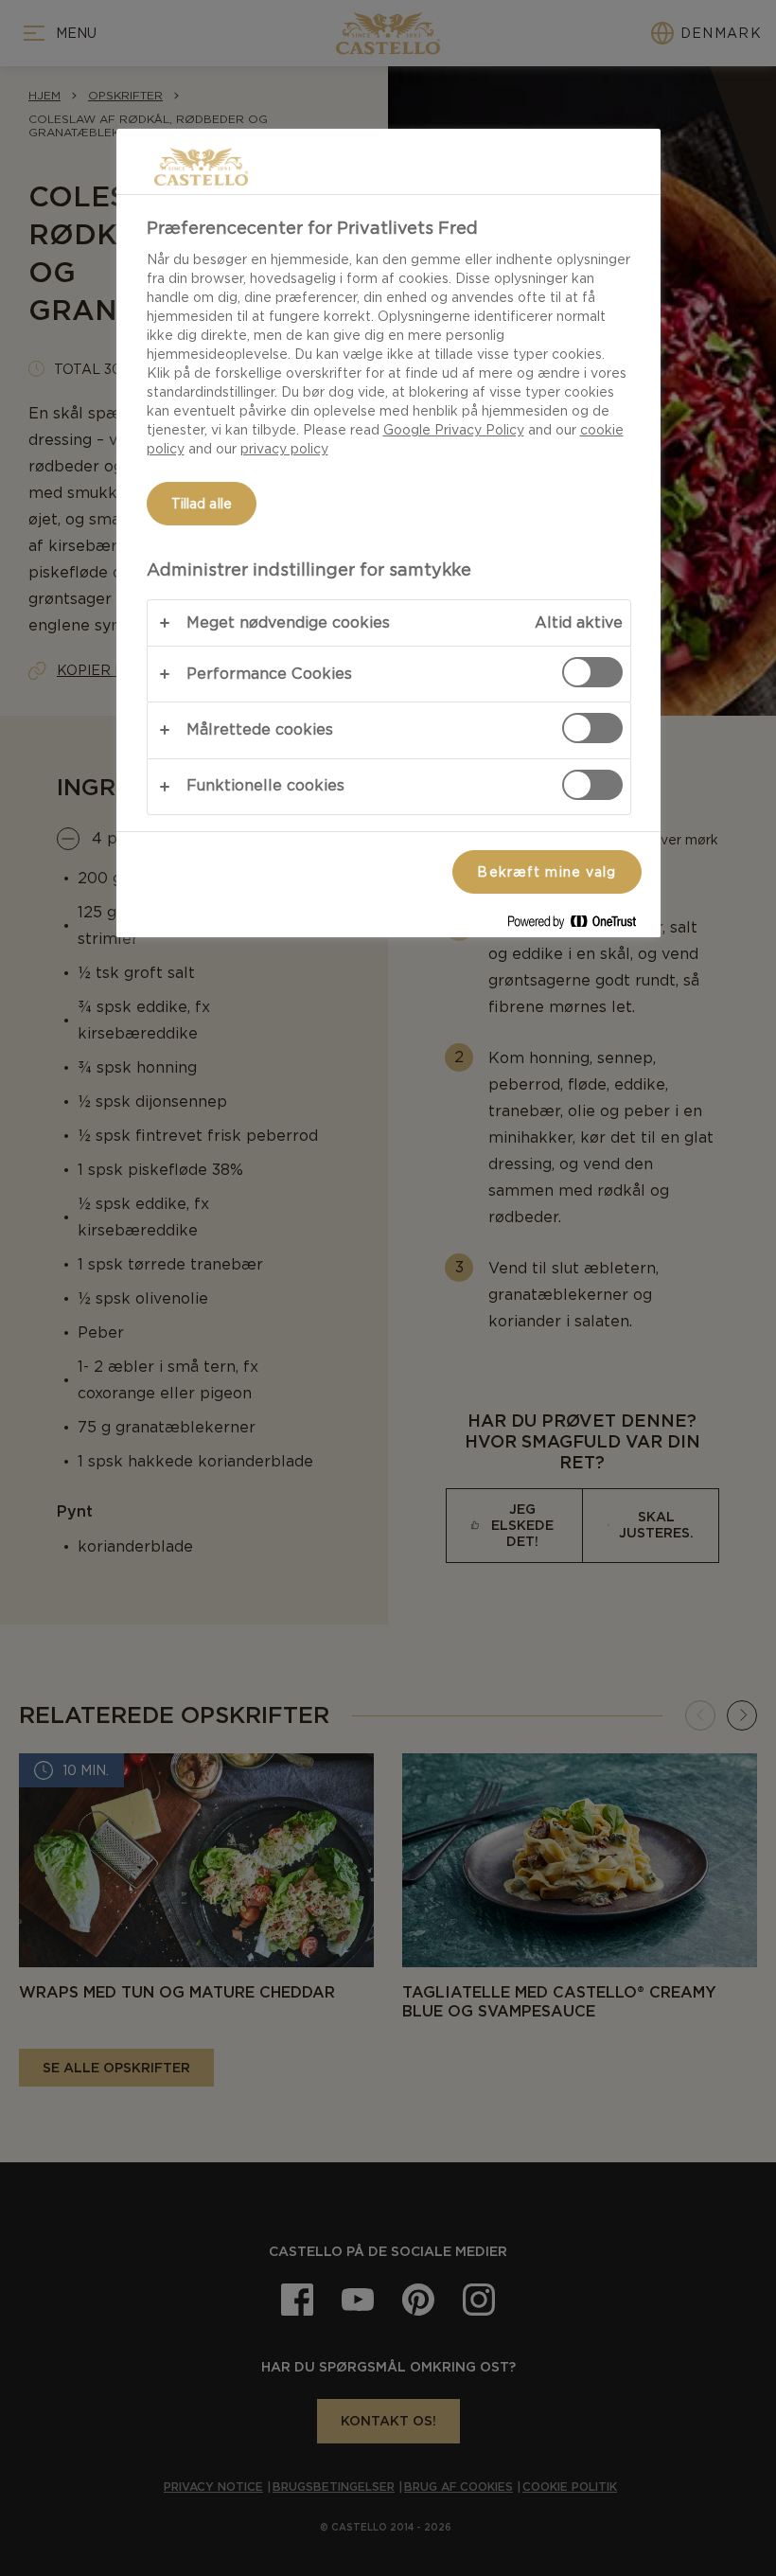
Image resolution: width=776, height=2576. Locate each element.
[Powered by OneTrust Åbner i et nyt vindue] (579, 925)
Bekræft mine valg (547, 872)
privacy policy (284, 449)
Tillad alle (202, 504)
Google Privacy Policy (454, 430)
